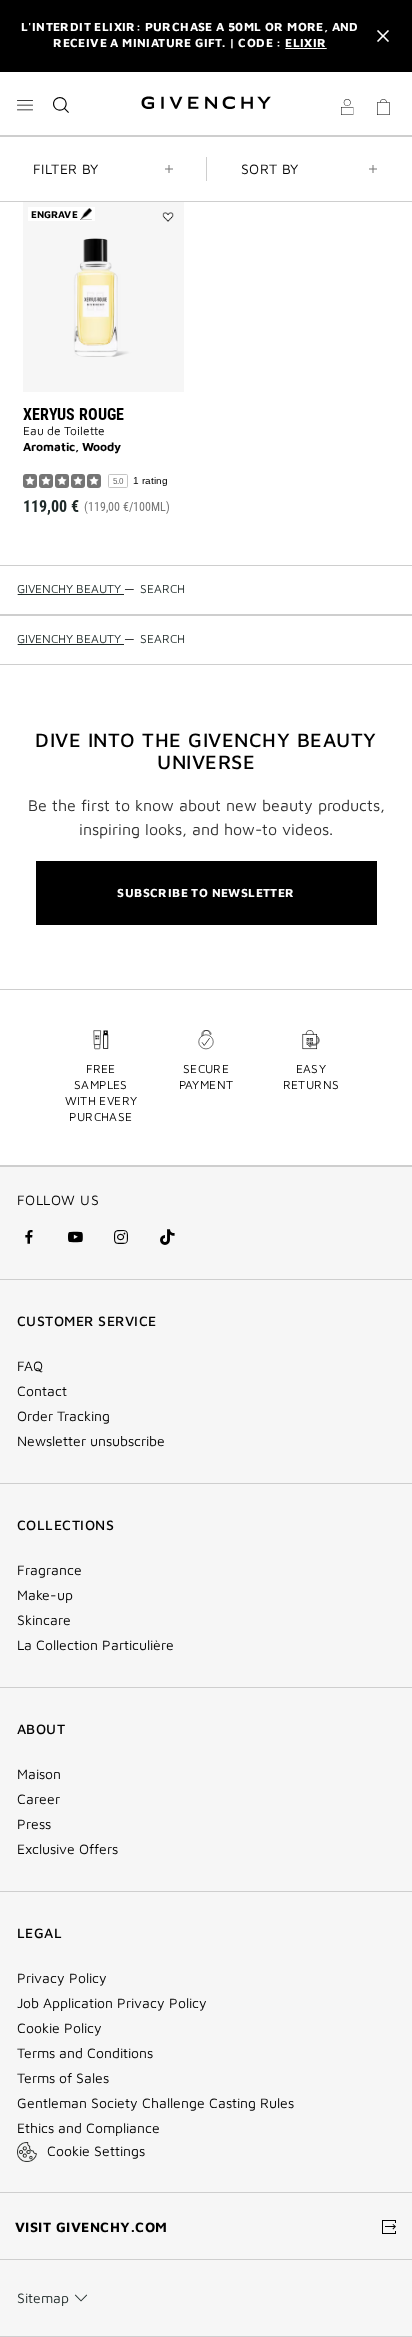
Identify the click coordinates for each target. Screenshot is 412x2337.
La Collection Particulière (95, 1645)
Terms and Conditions (85, 2053)
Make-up (45, 1595)
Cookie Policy (59, 2028)
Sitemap (43, 2297)
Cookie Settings (96, 2150)
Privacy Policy (62, 1978)
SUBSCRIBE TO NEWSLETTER (205, 892)
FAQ (30, 1366)
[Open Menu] (25, 105)
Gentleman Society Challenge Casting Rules (155, 2103)
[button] (347, 110)
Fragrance (49, 1570)
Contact (42, 1391)
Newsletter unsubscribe (91, 1441)
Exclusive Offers (67, 1849)
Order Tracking (63, 1416)
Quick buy (119, 467)
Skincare (44, 1620)
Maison (39, 1774)
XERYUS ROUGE (73, 414)
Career (38, 1799)
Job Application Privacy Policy (112, 2003)
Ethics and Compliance (88, 2128)
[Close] (383, 36)
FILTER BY (66, 168)
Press (34, 1824)
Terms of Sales (63, 2078)
